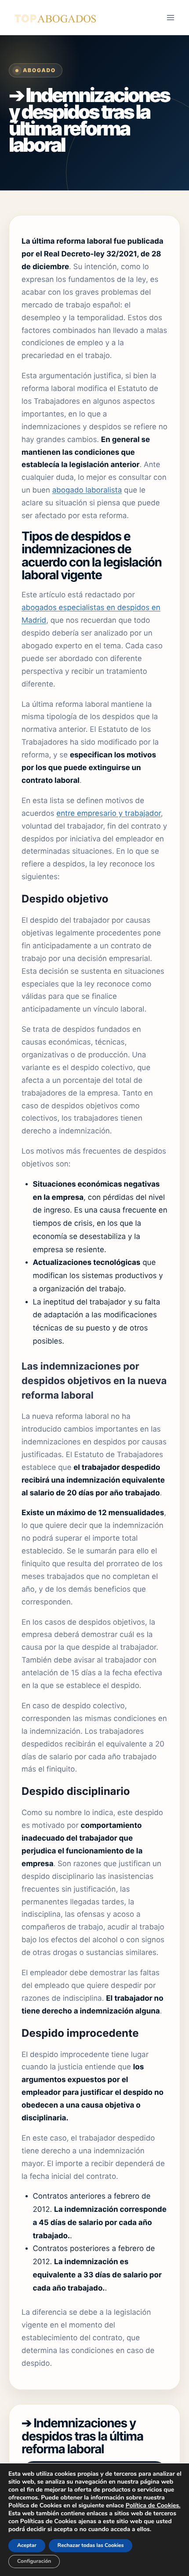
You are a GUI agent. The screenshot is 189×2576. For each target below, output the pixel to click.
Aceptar (27, 2546)
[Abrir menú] (170, 17)
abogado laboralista (87, 490)
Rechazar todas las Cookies (91, 2546)
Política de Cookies (152, 2505)
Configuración (34, 2561)
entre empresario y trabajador (109, 814)
